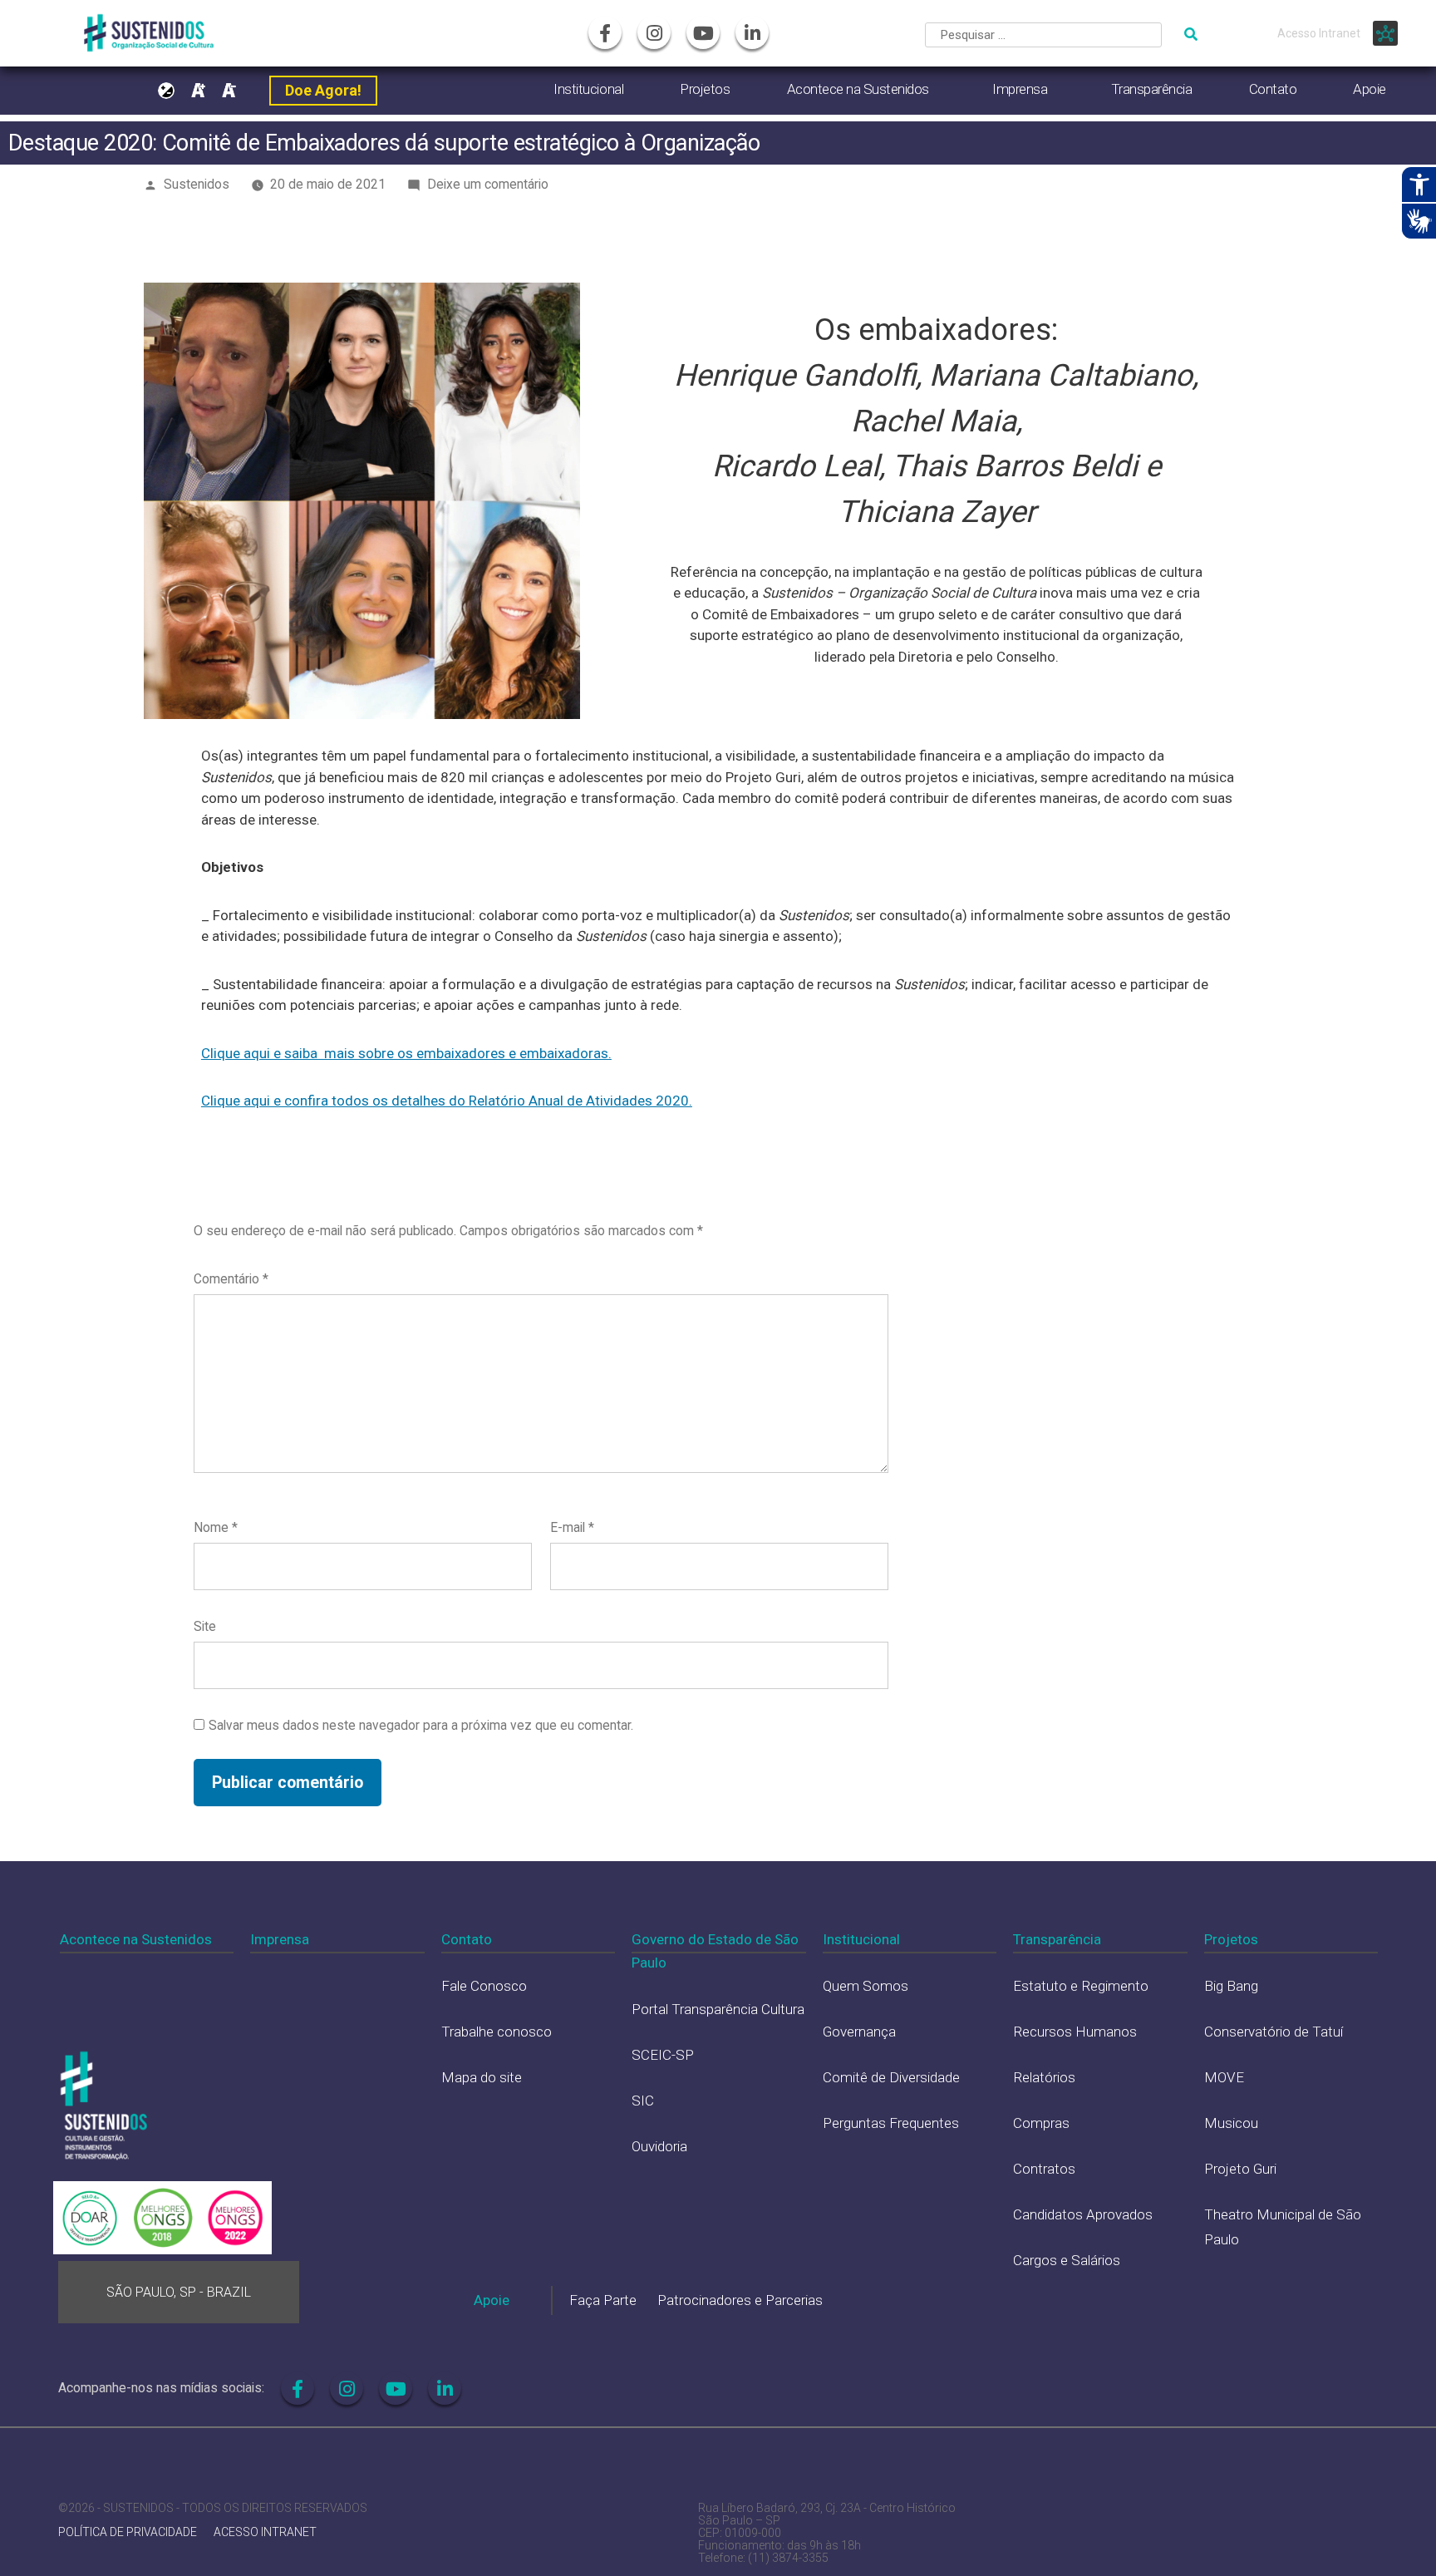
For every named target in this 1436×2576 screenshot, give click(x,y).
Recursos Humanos (1075, 2032)
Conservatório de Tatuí (1274, 2032)
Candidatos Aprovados (1083, 2214)
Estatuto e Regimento (1081, 1986)
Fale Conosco (484, 1986)
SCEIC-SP (663, 2055)
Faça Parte (603, 2300)
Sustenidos (197, 184)
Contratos (1044, 2169)
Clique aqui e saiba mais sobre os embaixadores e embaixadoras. (406, 1053)
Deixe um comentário (488, 184)
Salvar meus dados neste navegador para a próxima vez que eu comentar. (421, 1725)
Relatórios (1044, 2077)
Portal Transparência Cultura (718, 2009)
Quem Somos (866, 1986)
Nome (216, 1527)
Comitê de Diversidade (891, 2077)
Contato (1273, 89)
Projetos (705, 89)
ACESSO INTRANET (265, 2532)
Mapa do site (482, 2077)
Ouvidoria (659, 2146)
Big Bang (1231, 1986)
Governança (859, 2032)
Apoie (1370, 89)
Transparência (1152, 89)
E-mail (572, 1527)
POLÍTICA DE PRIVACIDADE (128, 2532)
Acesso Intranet (1319, 33)
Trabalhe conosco (497, 2032)
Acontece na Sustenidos (858, 89)
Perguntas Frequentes (891, 2123)
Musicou (1231, 2123)
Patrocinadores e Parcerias (740, 2300)
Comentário (231, 1279)
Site (205, 1626)
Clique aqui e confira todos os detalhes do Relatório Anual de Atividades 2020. (447, 1101)
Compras (1041, 2123)
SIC (643, 2101)
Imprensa (1020, 89)
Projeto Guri (1240, 2169)
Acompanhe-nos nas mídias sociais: (161, 2388)
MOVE (1224, 2077)
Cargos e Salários (1067, 2260)
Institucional (588, 89)
